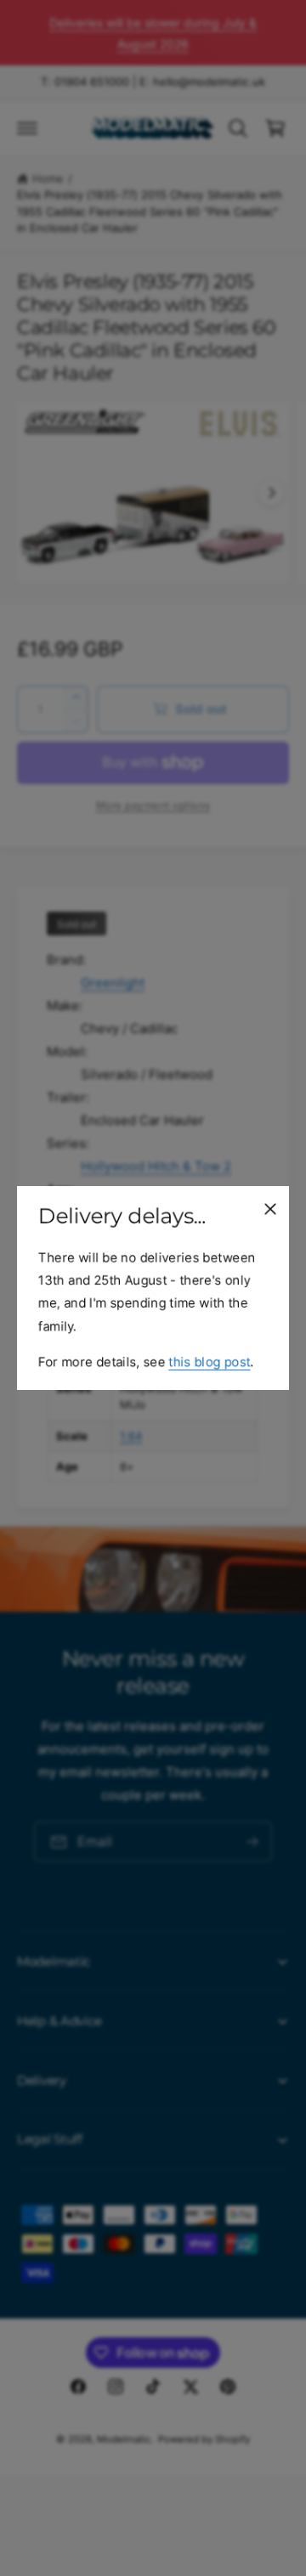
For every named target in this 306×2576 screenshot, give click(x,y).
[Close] (270, 1209)
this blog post (209, 1361)
